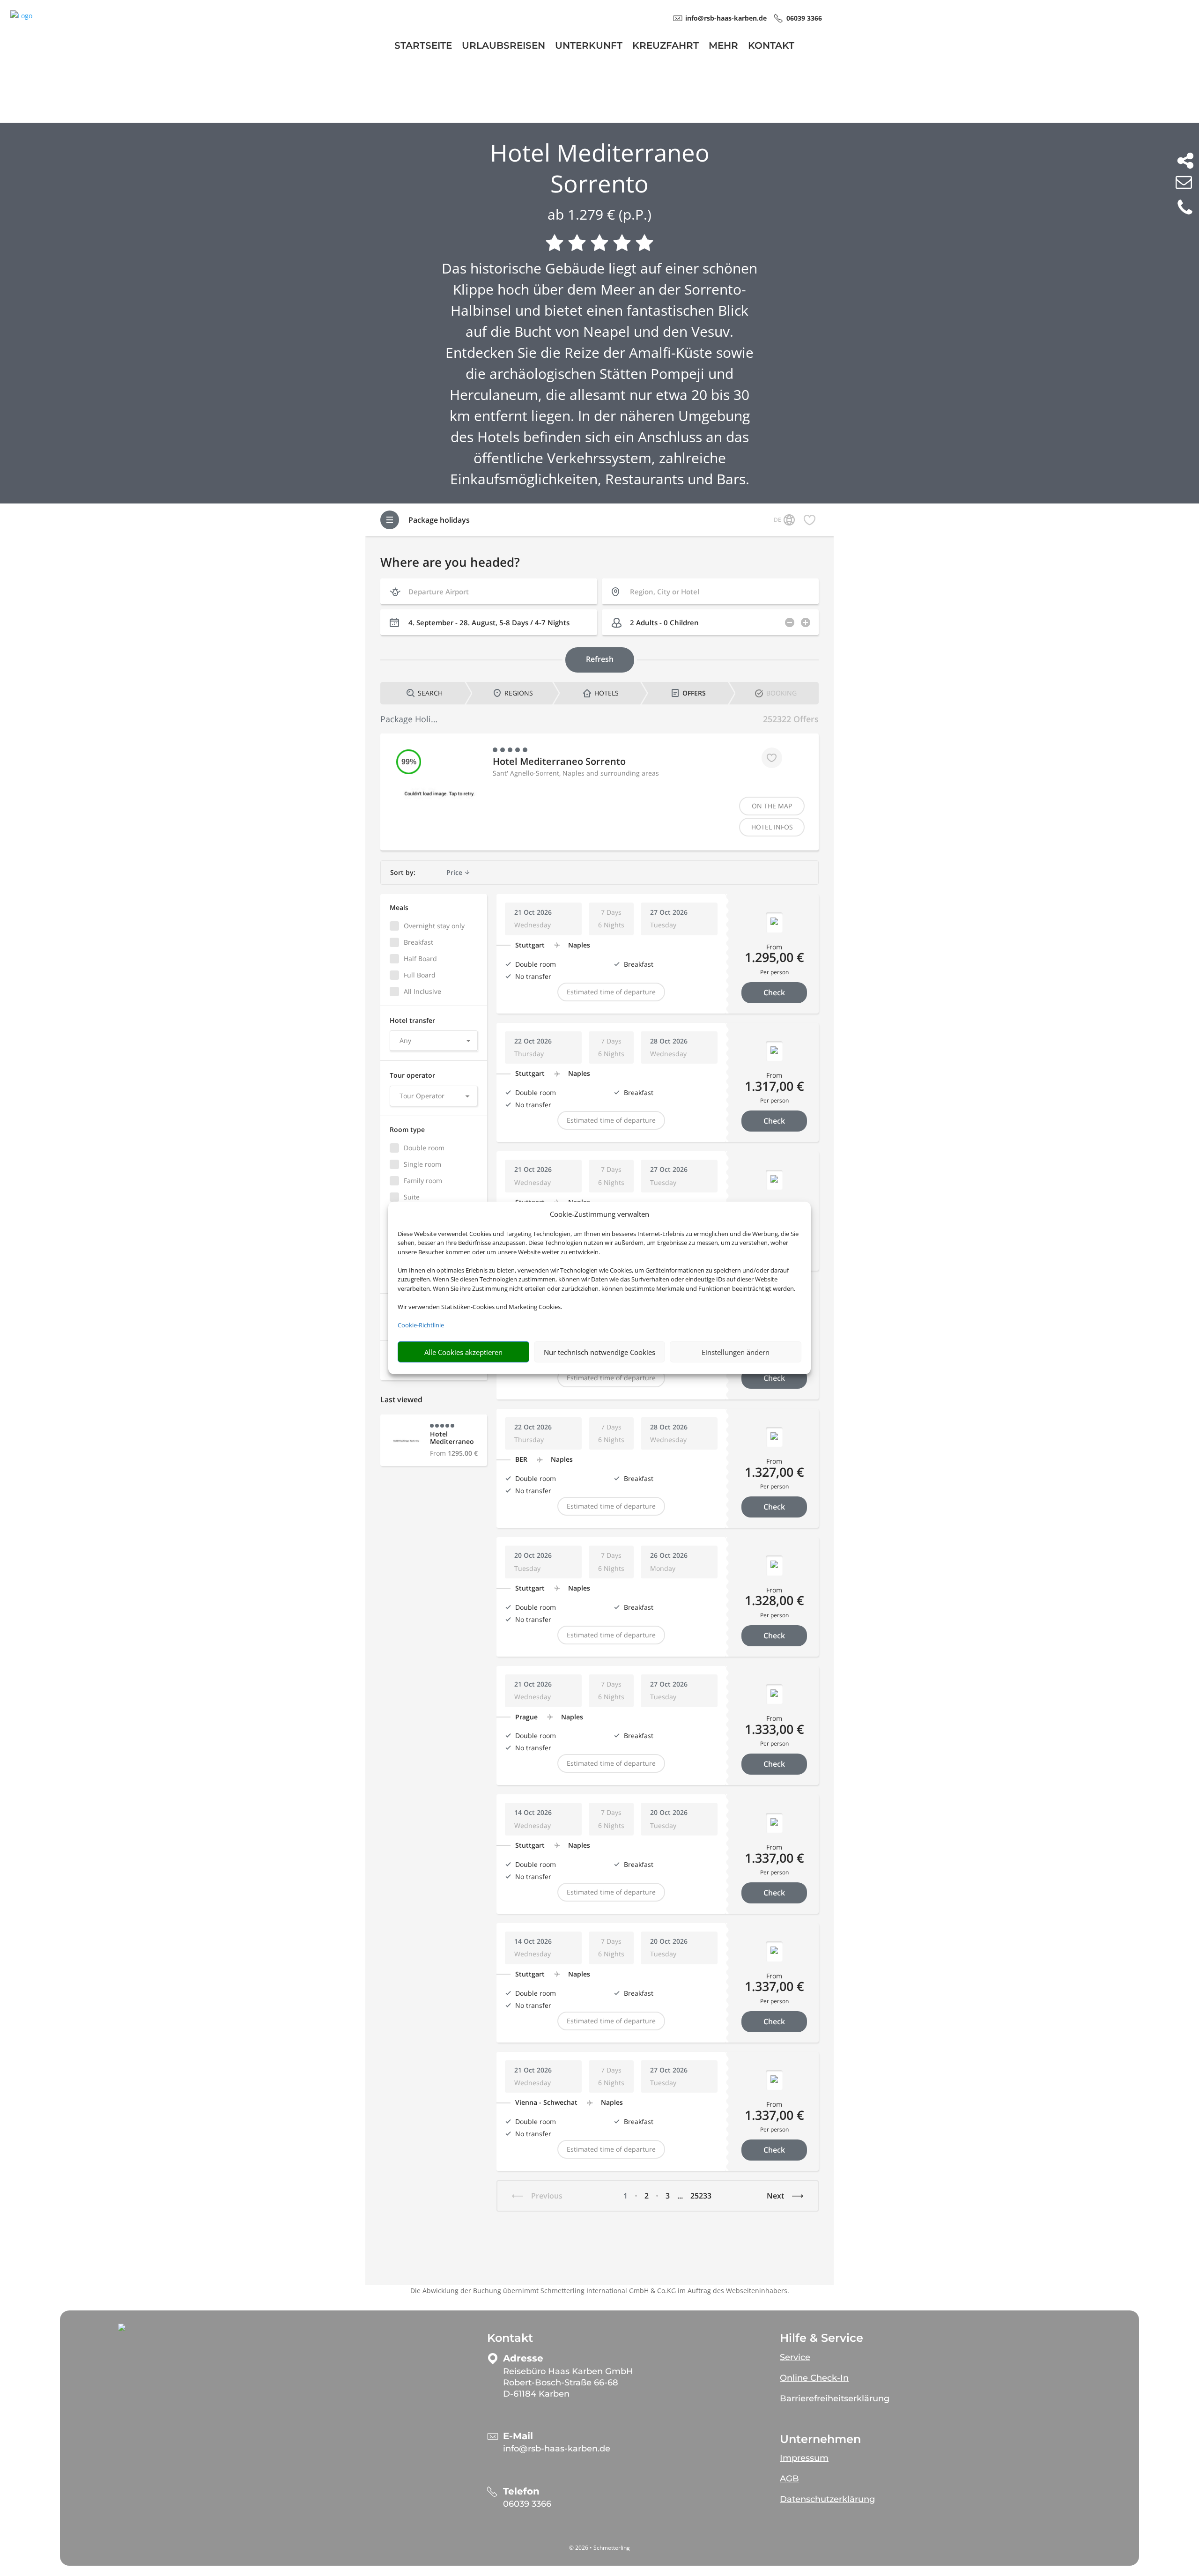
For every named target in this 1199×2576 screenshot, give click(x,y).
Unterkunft (589, 47)
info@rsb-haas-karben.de (557, 2449)
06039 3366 (527, 2504)
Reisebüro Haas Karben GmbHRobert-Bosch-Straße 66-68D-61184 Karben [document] (568, 2383)
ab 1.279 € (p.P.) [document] (599, 214)
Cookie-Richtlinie (421, 1325)
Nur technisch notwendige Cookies (599, 1352)
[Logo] (21, 16)
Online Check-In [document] (814, 2378)
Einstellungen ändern (736, 1352)
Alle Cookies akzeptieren (463, 1352)
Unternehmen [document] (820, 2439)
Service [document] (795, 2357)
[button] (122, 2327)
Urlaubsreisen (503, 47)
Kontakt (771, 47)
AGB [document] (789, 2479)
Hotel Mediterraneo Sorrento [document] (600, 168)
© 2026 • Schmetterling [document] (599, 2548)
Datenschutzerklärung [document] (827, 2499)
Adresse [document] (523, 2358)
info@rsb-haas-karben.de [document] (726, 18)
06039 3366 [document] (804, 18)
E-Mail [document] (518, 2436)
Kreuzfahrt (666, 47)
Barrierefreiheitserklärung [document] (835, 2398)
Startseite (423, 47)
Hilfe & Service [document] (822, 2338)
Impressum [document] (804, 2458)
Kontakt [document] (510, 2338)
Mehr (723, 47)
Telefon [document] (521, 2491)
